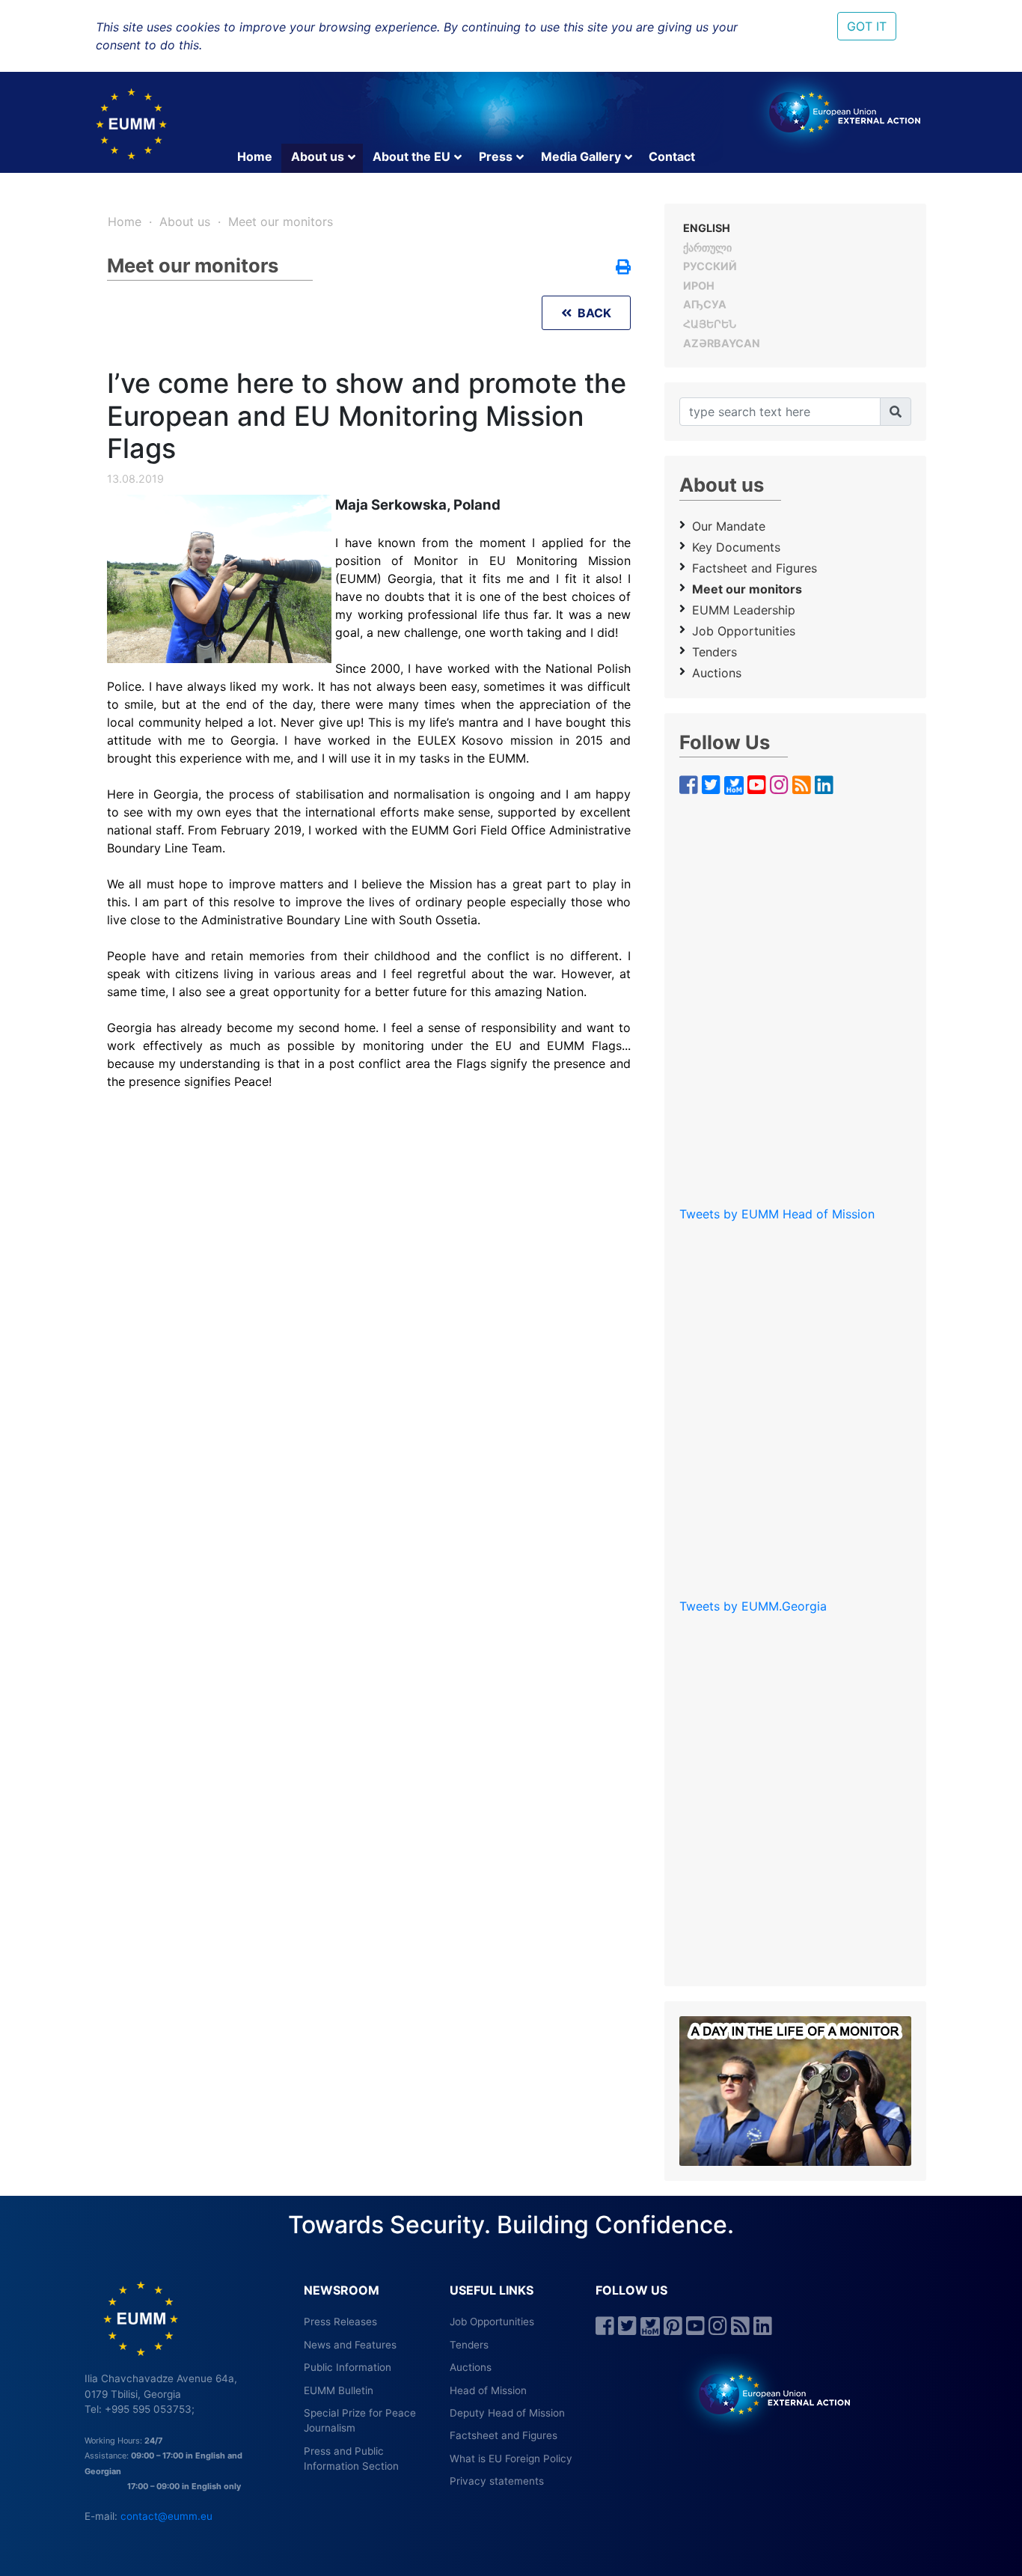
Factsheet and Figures (755, 568)
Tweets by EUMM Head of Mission (777, 1214)
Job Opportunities (492, 2322)
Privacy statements (497, 2481)
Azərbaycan (722, 343)
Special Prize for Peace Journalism (360, 2420)
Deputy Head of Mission (507, 2413)
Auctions (717, 673)
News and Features (350, 2345)
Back (591, 313)
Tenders (715, 652)
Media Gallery (581, 156)
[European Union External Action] (766, 2393)
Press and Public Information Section (351, 2459)
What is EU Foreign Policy (511, 2459)
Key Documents (736, 547)
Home (255, 156)
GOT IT (867, 26)
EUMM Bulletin (339, 2390)
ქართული (707, 247)
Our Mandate (729, 526)
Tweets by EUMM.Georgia (753, 1606)
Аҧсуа (705, 304)
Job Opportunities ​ (746, 631)
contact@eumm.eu (166, 2516)
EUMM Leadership (744, 610)
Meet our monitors (281, 222)
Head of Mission (488, 2390)
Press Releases (340, 2322)
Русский (710, 266)
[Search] (896, 412)
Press (496, 156)
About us (318, 156)
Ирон (699, 286)
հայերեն (710, 324)
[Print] (623, 268)
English (707, 228)
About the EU (411, 156)
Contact (672, 156)
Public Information (348, 2367)
